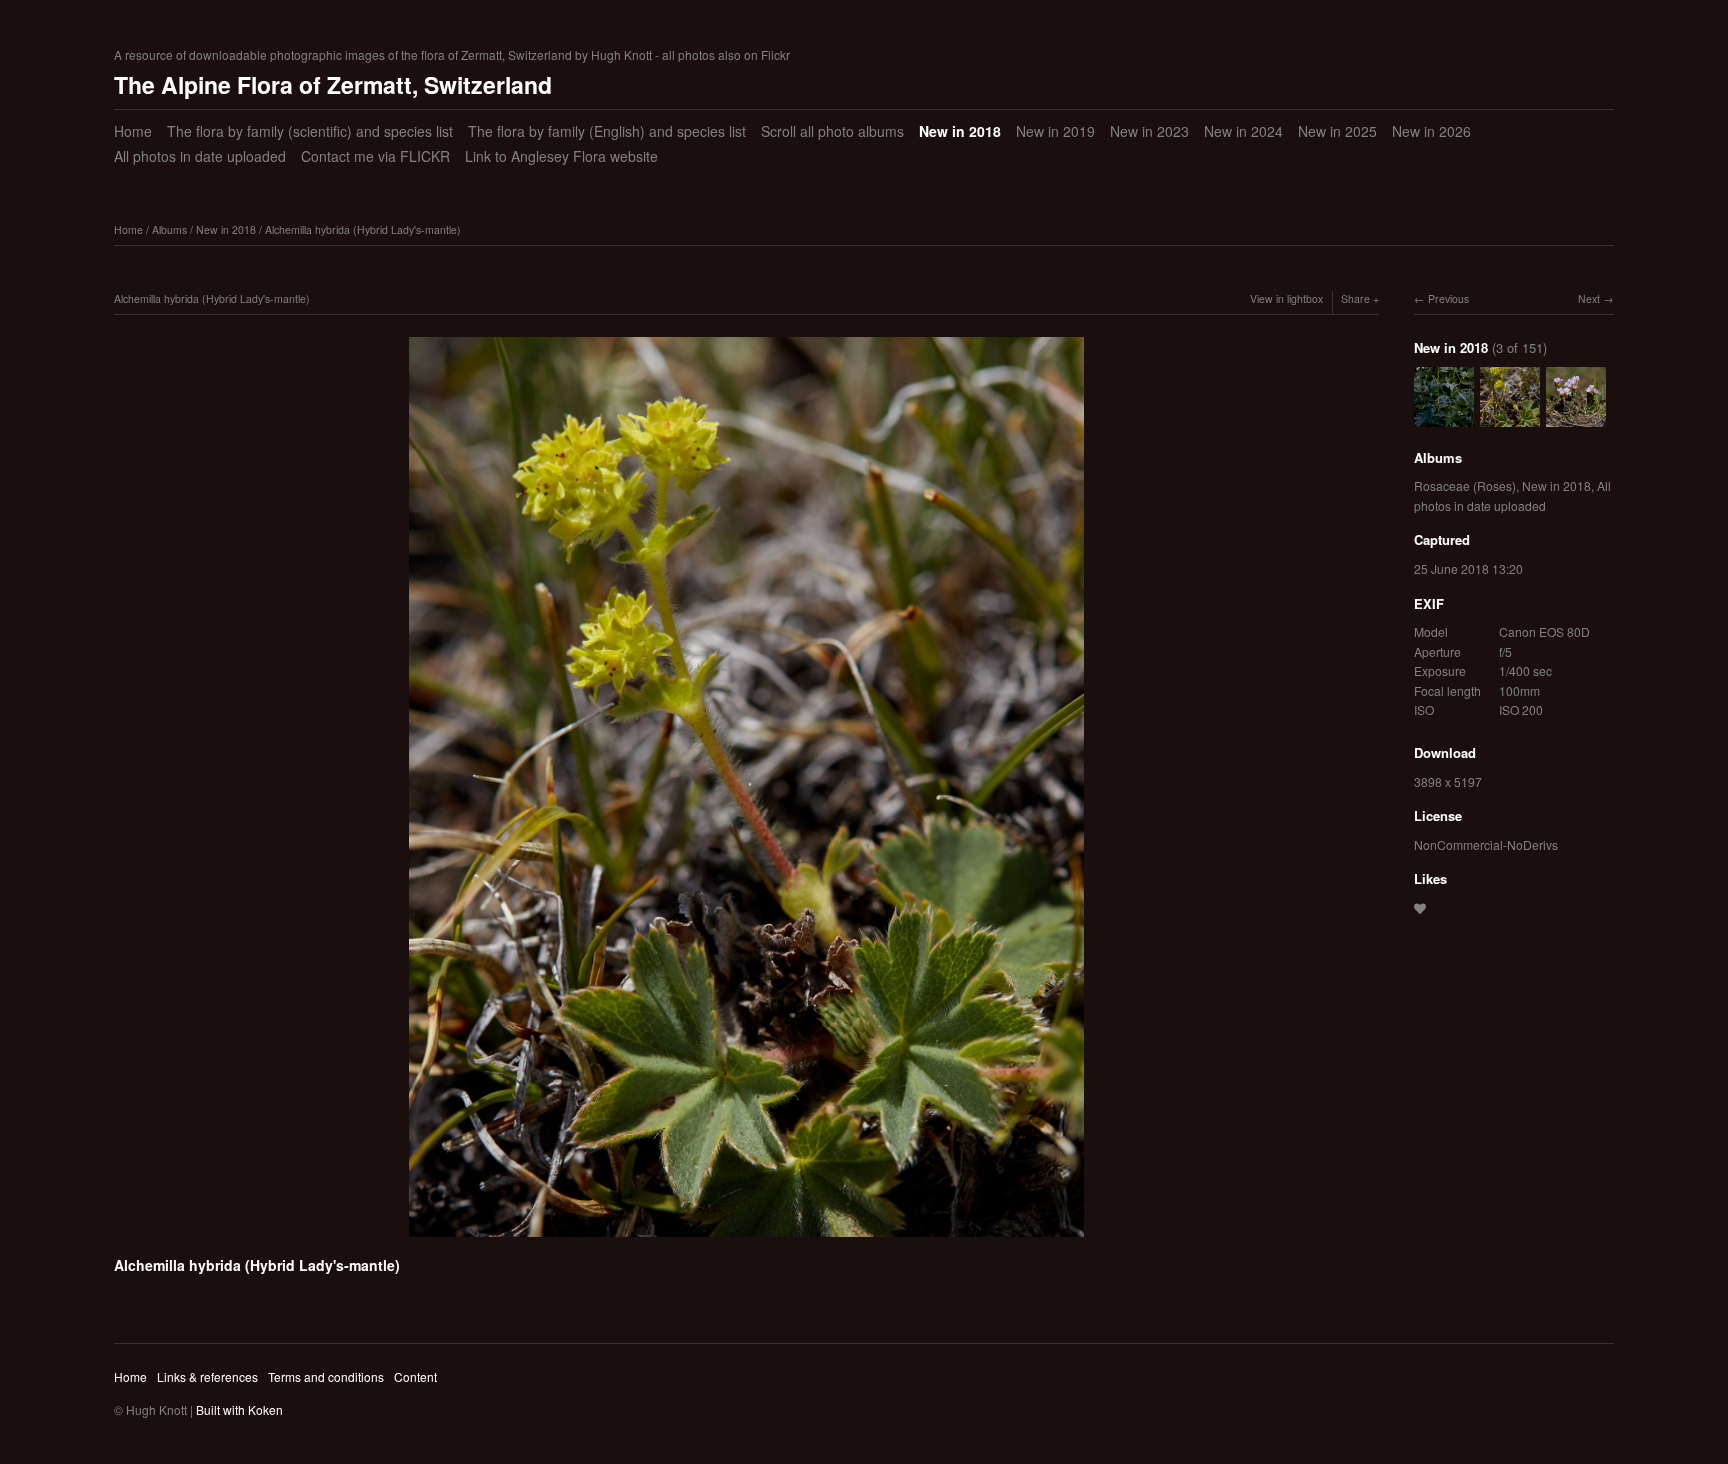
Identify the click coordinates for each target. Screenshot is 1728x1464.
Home (133, 131)
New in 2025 (1337, 131)
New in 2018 (960, 131)
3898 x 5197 (1448, 781)
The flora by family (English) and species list (607, 131)
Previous (1448, 298)
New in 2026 (1431, 131)
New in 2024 (1243, 131)
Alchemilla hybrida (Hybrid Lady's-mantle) (363, 229)
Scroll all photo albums (832, 131)
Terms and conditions (326, 1376)
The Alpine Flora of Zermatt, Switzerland (333, 84)
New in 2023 (1149, 131)
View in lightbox (1286, 298)
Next (1589, 298)
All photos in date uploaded (200, 156)
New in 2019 (1055, 131)
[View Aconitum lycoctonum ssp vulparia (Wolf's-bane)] (1444, 416)
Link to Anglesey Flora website (561, 156)
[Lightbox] (746, 1240)
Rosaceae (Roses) (1465, 485)
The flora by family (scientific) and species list (310, 131)
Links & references (207, 1376)
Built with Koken (239, 1409)
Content (415, 1376)
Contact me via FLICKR (375, 156)
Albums (169, 229)
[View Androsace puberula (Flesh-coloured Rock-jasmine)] (1576, 416)
